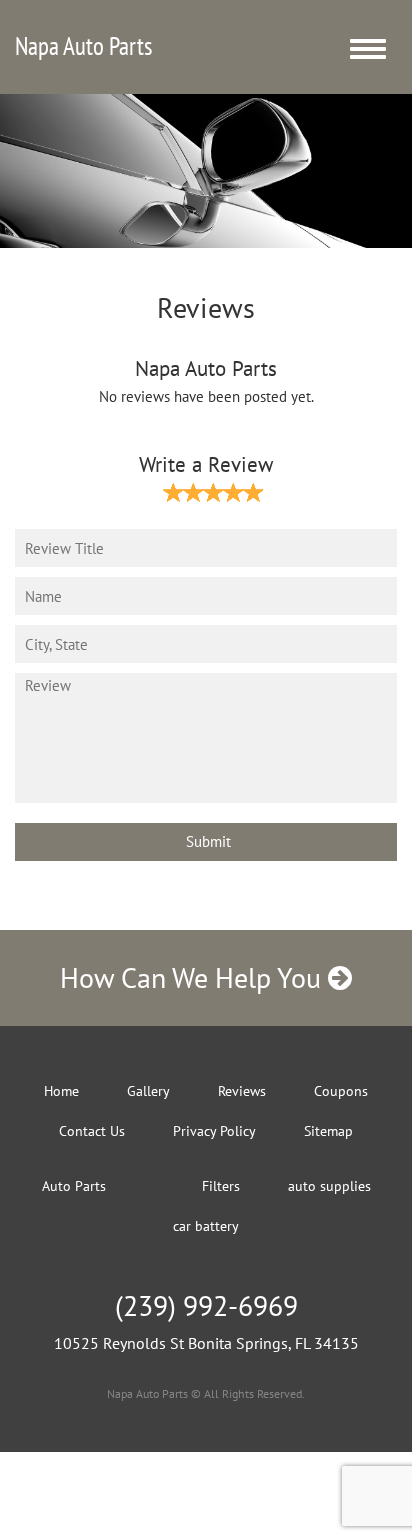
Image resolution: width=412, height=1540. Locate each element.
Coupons (341, 1091)
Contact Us (92, 1131)
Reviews (242, 1091)
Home (61, 1091)
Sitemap (328, 1131)
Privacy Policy (214, 1131)
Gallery (148, 1091)
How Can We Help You (194, 977)
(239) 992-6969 (206, 1305)
